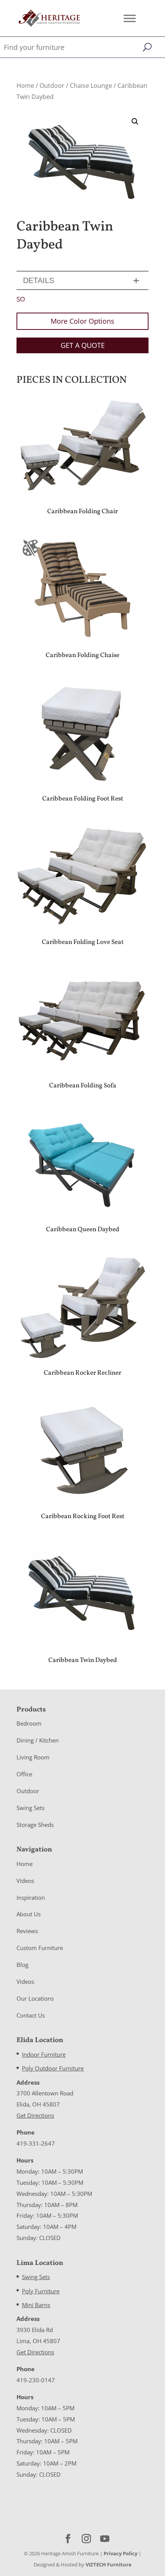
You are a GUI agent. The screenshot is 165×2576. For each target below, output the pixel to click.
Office (24, 1774)
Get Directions (35, 2115)
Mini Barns (36, 2305)
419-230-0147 (36, 2380)
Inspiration (31, 1897)
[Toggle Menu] (130, 18)
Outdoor (52, 86)
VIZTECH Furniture (109, 2564)
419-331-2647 (36, 2143)
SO (21, 299)
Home (25, 86)
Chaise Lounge (91, 86)
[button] (135, 122)
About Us (29, 1914)
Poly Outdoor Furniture (53, 2068)
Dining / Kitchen (38, 1740)
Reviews (27, 1931)
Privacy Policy (120, 2553)
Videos (25, 1881)
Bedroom (29, 1723)
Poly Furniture (41, 2291)
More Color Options (82, 321)
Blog (22, 1965)
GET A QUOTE (83, 345)
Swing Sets (31, 1808)
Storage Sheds (35, 1825)
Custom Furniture (40, 1948)
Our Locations (35, 1998)
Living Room (33, 1757)
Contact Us (31, 2015)
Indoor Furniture (44, 2054)
